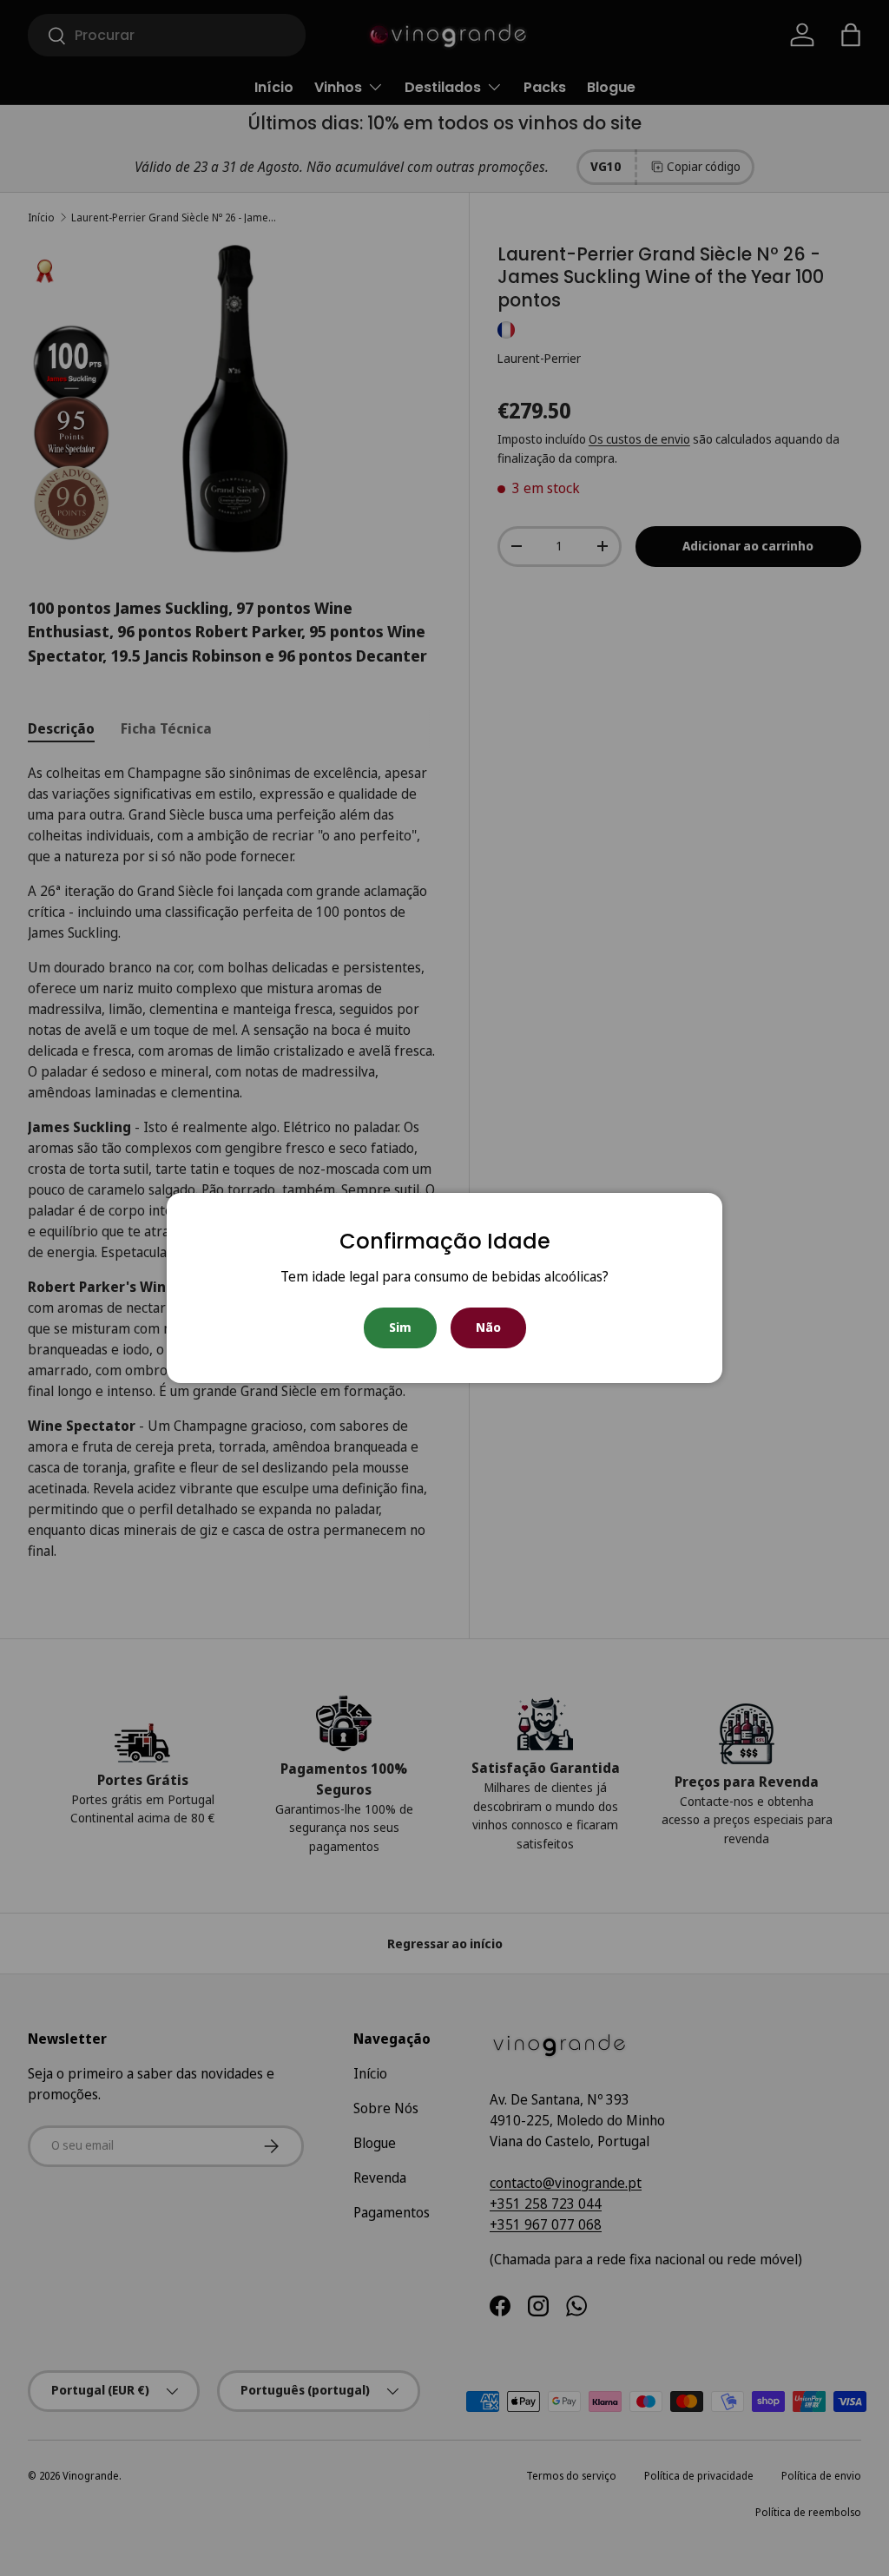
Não (488, 1327)
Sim (400, 1327)
